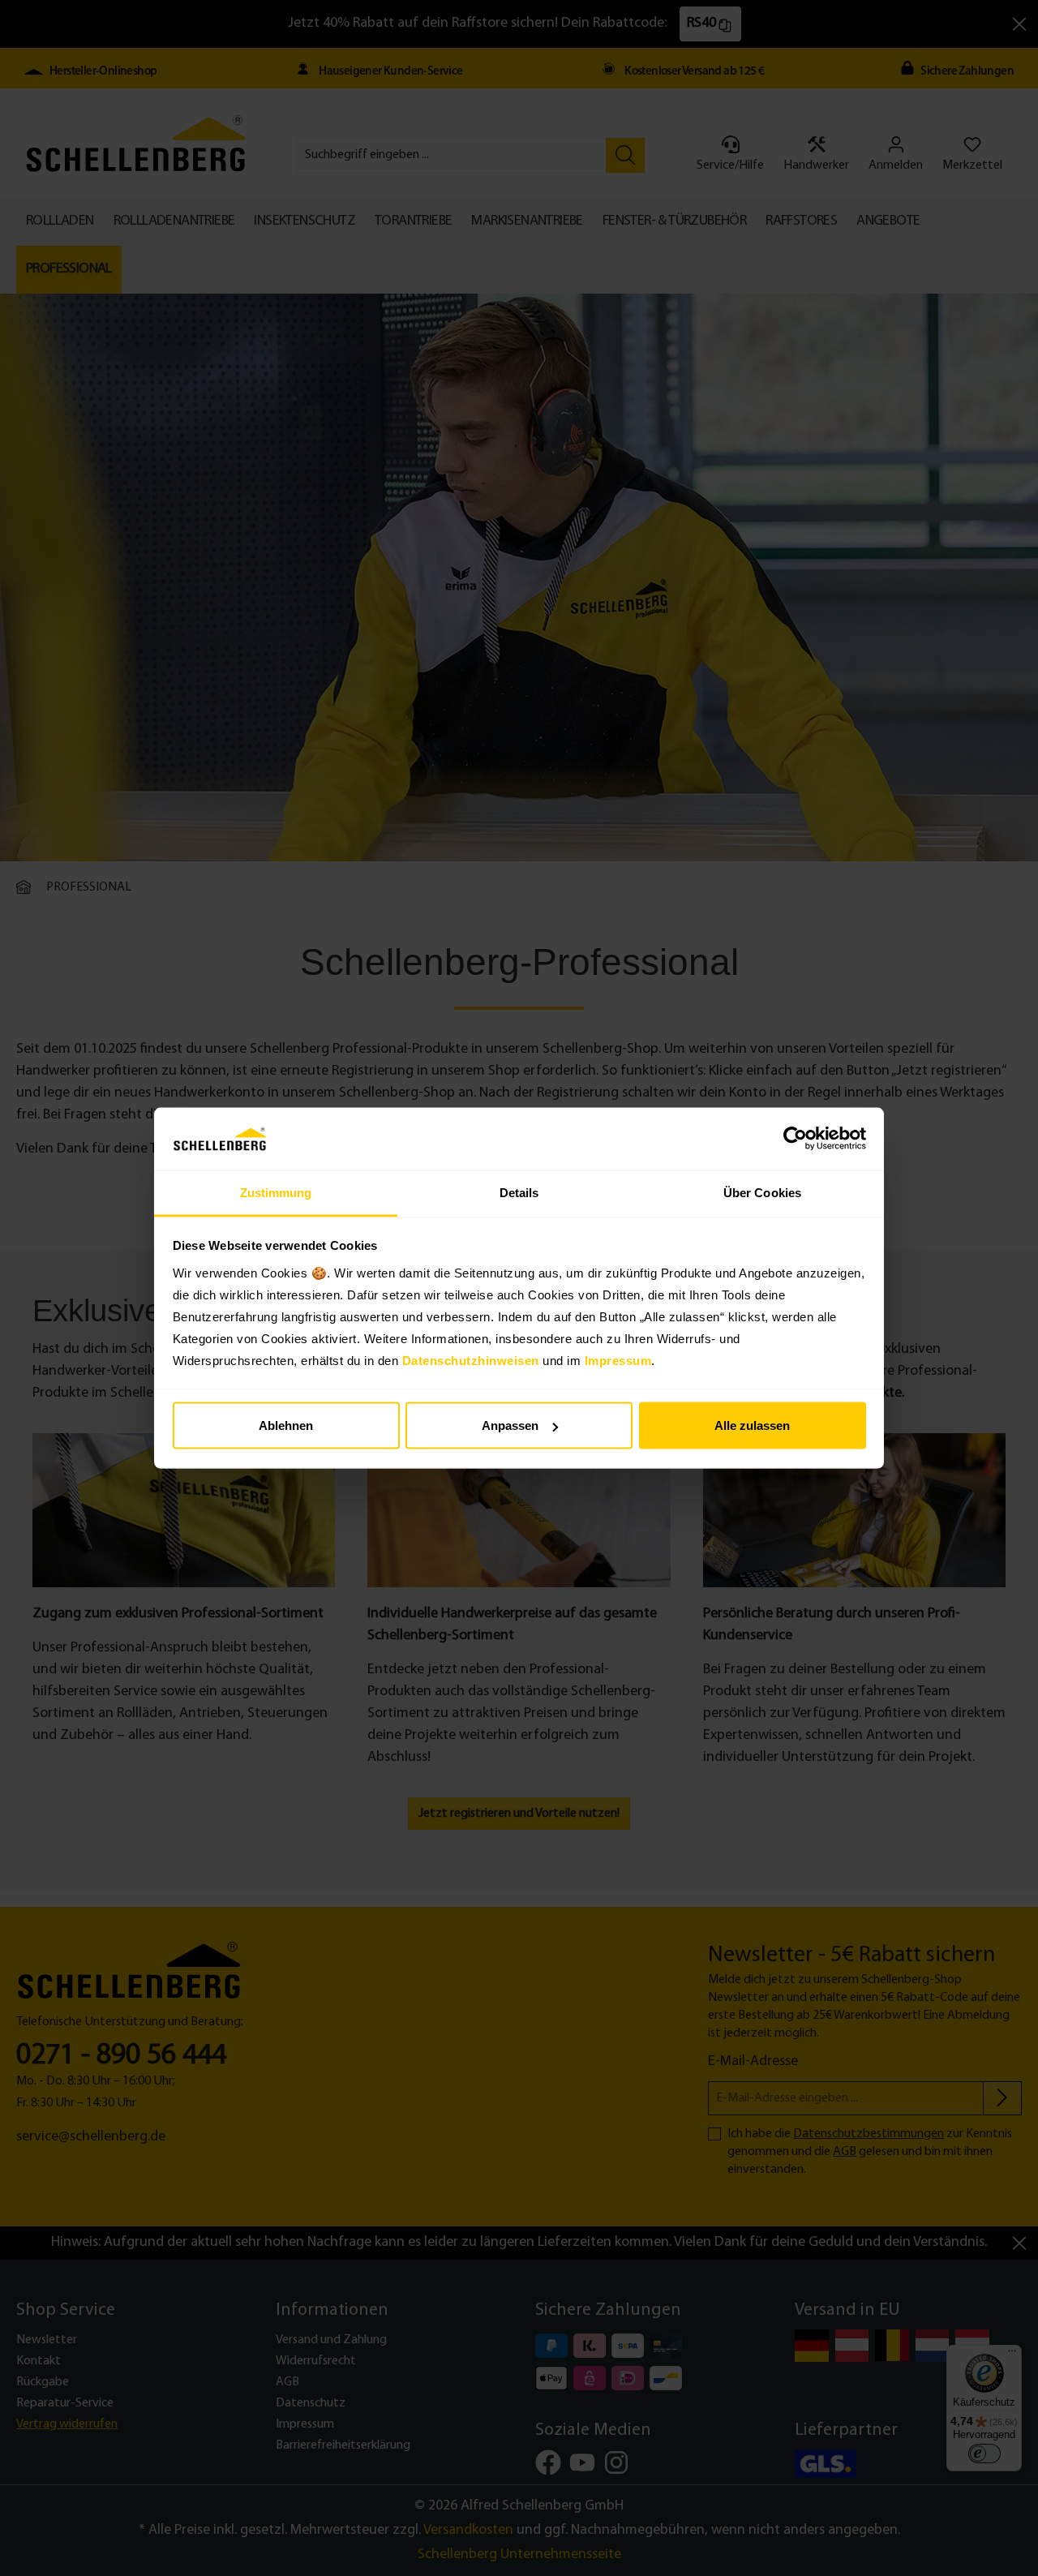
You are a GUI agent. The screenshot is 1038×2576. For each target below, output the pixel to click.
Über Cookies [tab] (762, 1192)
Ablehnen (286, 1425)
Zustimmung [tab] (276, 1192)
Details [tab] (519, 1192)
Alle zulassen (752, 1425)
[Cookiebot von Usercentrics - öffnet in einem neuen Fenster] (795, 1139)
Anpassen (510, 1425)
